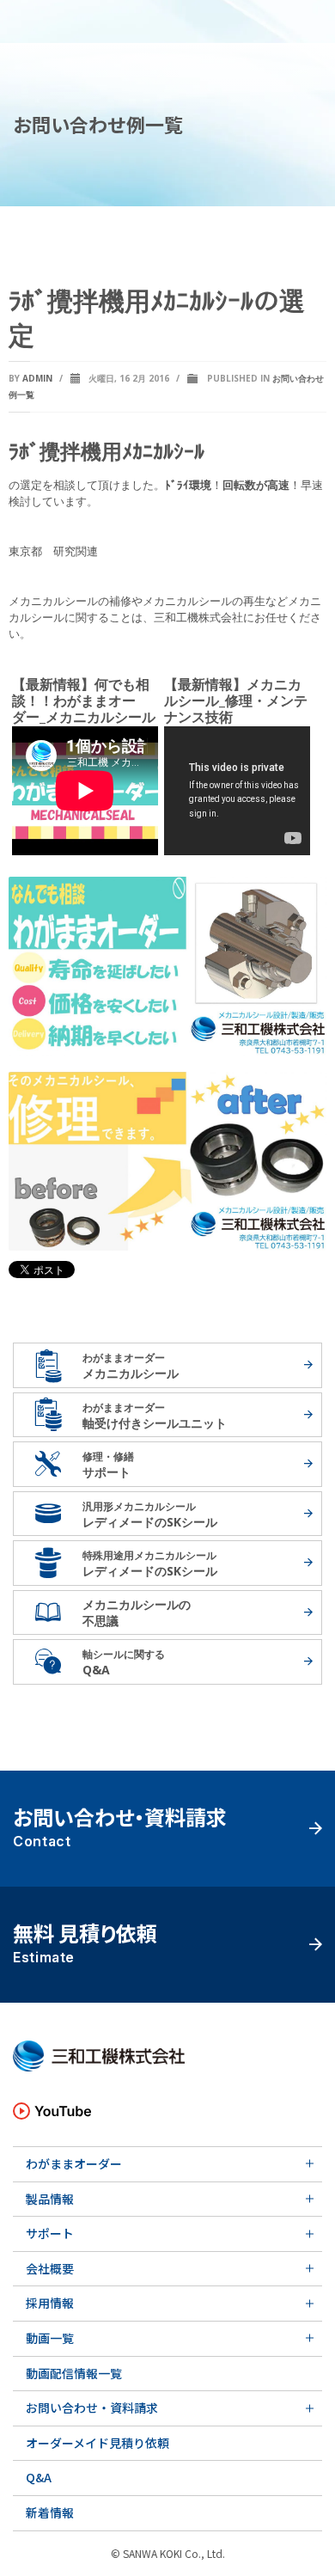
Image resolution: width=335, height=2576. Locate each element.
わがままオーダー (74, 2163)
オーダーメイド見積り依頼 (97, 2443)
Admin (37, 378)
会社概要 (50, 2268)
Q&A (39, 2477)
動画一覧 (50, 2338)
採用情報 (50, 2303)
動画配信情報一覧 (74, 2373)
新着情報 (50, 2512)
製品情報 (50, 2199)
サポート (50, 2233)
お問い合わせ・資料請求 (92, 2408)
